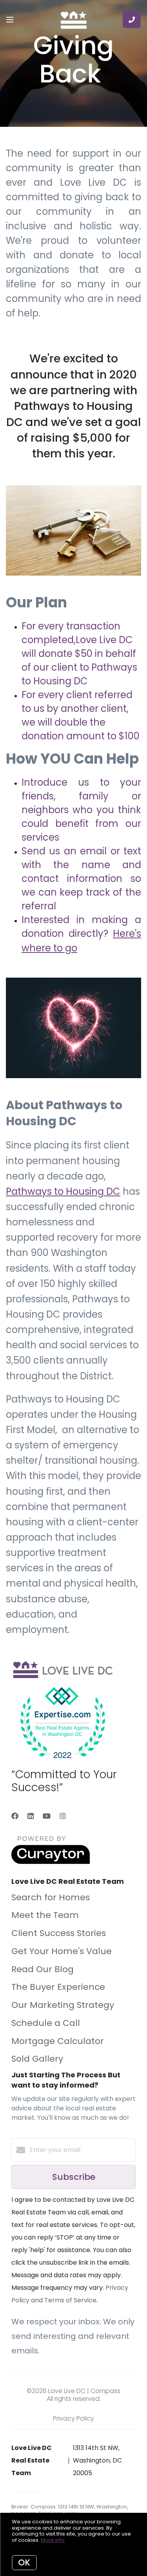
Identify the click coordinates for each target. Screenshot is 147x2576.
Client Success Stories (59, 1933)
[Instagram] (63, 1816)
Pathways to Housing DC (63, 1191)
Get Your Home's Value (62, 1951)
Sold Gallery (37, 2059)
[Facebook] (15, 1816)
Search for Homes (51, 1897)
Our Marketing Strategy (63, 2005)
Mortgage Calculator (58, 2041)
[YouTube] (47, 1816)
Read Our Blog (43, 1969)
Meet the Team (45, 1915)
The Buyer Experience (58, 1987)
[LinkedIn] (31, 1816)
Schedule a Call (46, 2023)
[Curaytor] (51, 1862)
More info (53, 2540)
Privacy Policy (73, 2418)
